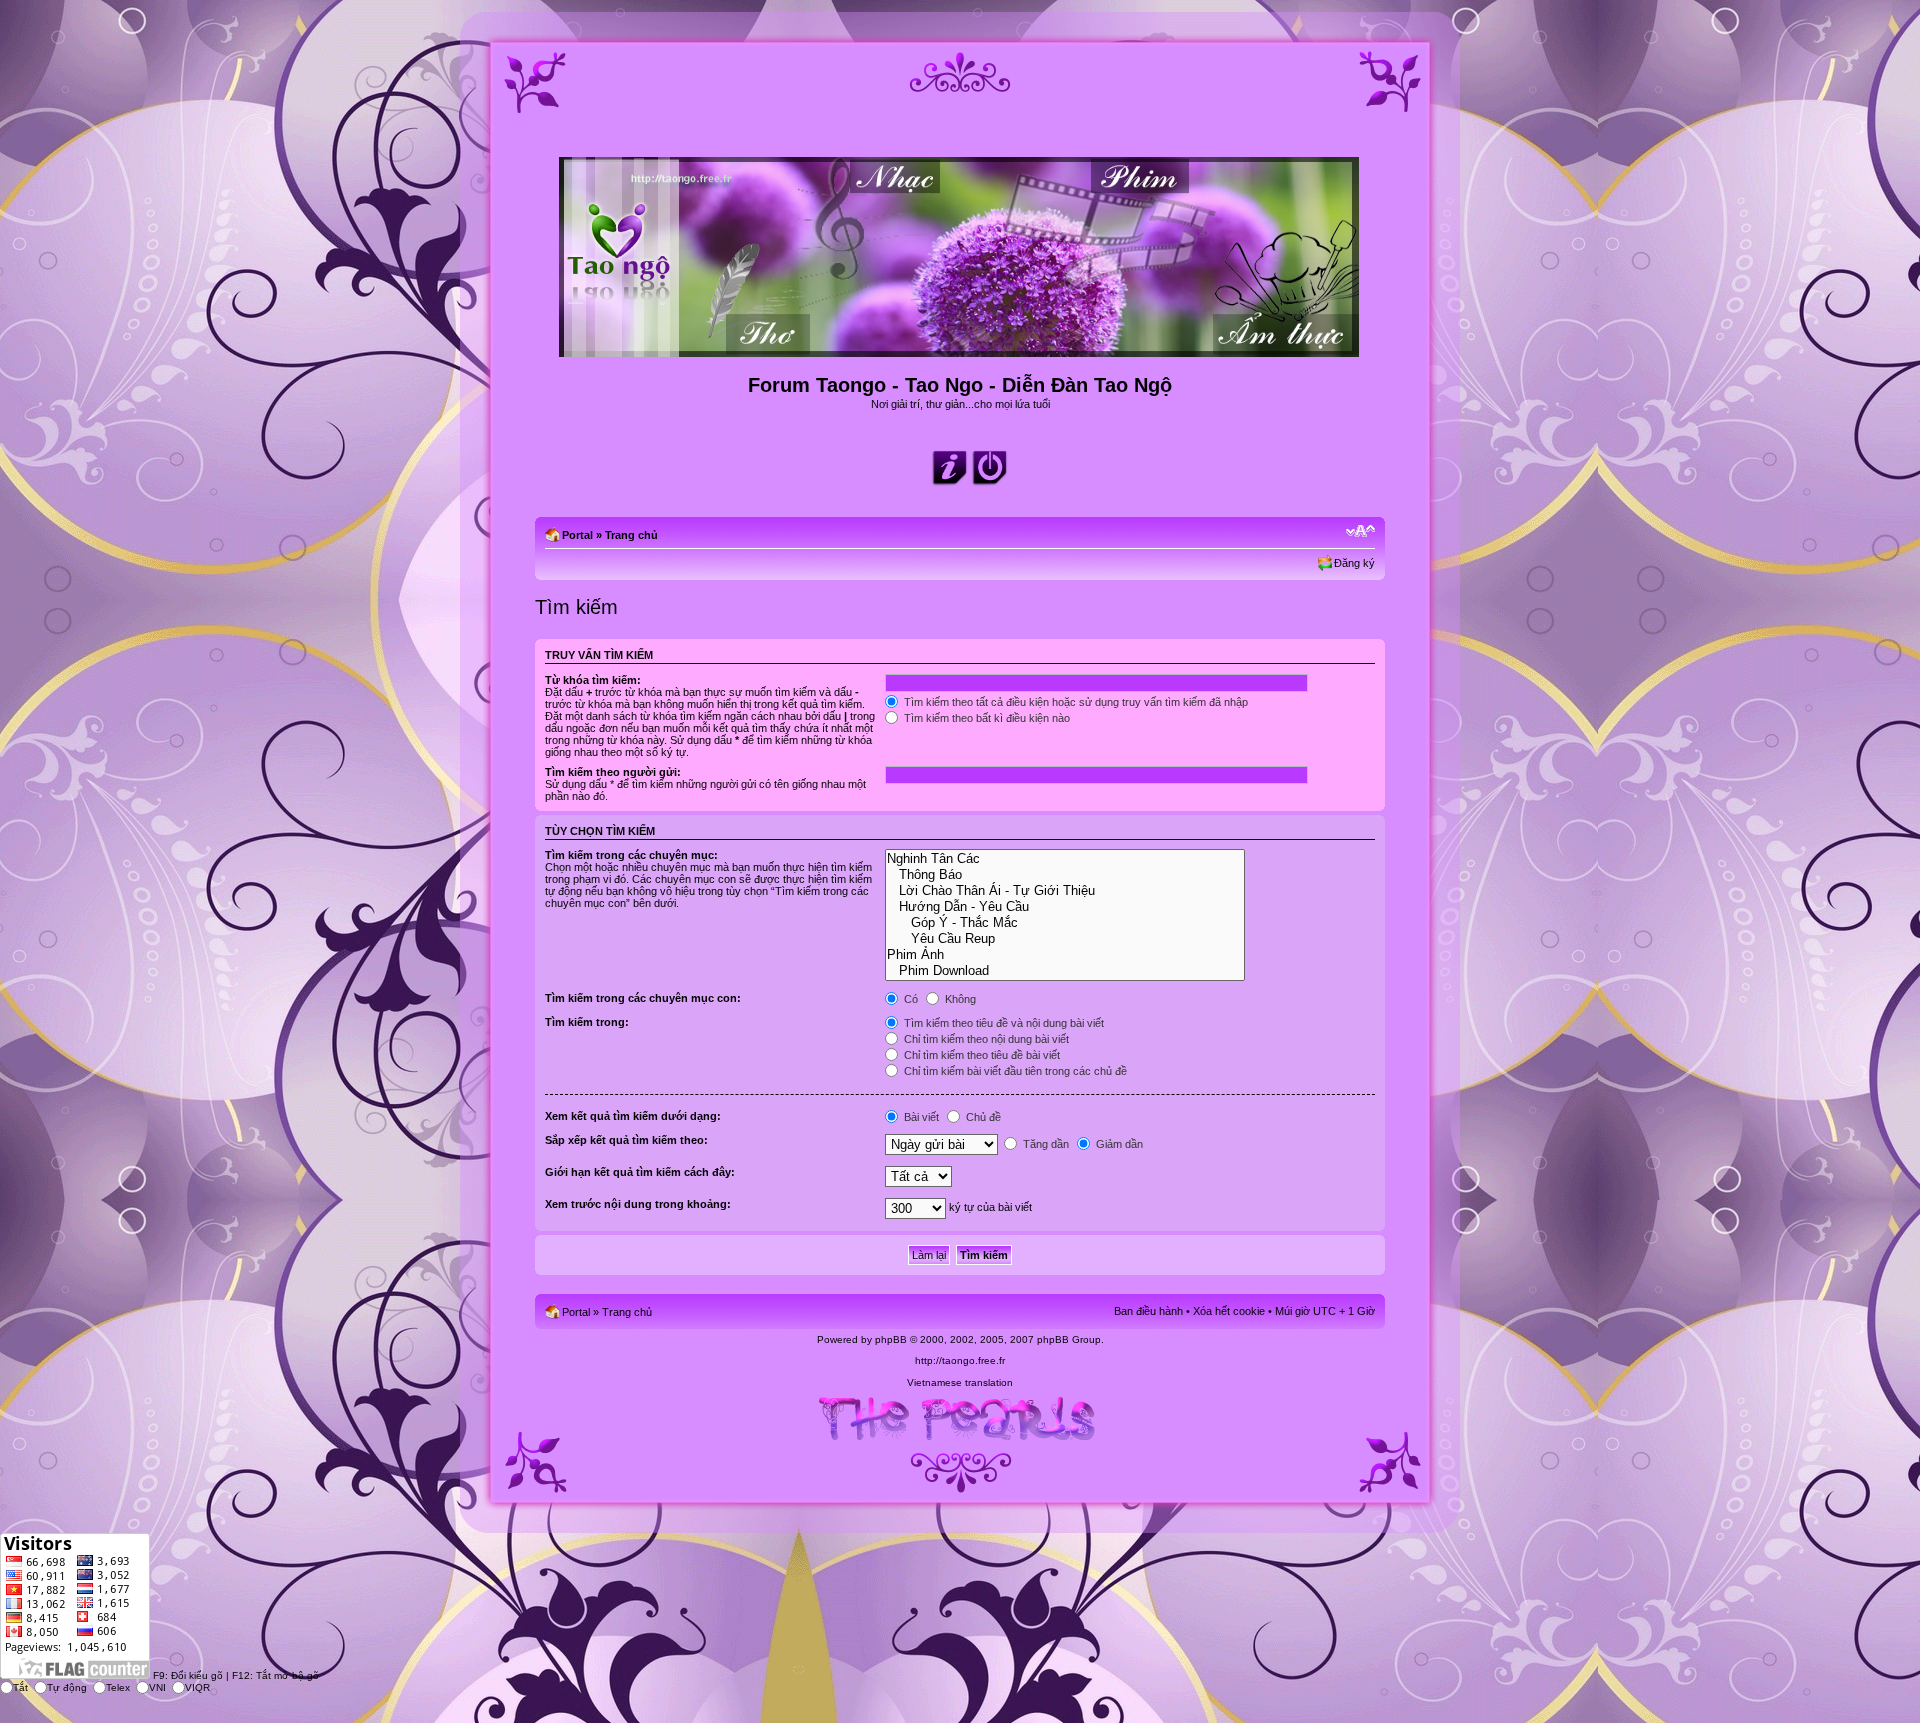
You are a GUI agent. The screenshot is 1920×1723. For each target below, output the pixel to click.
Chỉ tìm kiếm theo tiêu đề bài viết (980, 1055)
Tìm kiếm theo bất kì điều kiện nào (985, 718)
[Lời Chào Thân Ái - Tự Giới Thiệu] (1064, 891)
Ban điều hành (1148, 1311)
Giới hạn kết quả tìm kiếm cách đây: (640, 1172)
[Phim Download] (1064, 971)
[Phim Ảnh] (1064, 955)
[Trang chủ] (960, 348)
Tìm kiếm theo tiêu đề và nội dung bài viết (1002, 1023)
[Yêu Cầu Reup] (1064, 939)
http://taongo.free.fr (960, 1360)
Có (909, 999)
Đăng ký (1354, 563)
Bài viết (920, 1117)
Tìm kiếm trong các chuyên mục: (631, 855)
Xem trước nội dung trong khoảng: (638, 1204)
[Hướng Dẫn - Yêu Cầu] (1064, 907)
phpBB (891, 1339)
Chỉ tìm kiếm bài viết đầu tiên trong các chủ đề (1014, 1071)
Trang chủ (631, 535)
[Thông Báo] (1064, 875)
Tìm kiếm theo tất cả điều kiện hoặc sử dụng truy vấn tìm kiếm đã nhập (1074, 702)
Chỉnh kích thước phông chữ (1360, 531)
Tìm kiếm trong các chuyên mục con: (643, 998)
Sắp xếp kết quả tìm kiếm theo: (626, 1140)
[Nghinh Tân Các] (1064, 859)
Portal (577, 535)
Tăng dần (1044, 1144)
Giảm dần (1118, 1144)
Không (959, 999)
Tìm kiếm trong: (587, 1022)
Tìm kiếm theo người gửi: (613, 772)
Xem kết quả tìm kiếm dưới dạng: (633, 1116)
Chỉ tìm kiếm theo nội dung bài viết (985, 1039)
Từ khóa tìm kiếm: (593, 680)
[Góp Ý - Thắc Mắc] (1064, 923)
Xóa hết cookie (1229, 1311)
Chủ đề (982, 1117)
